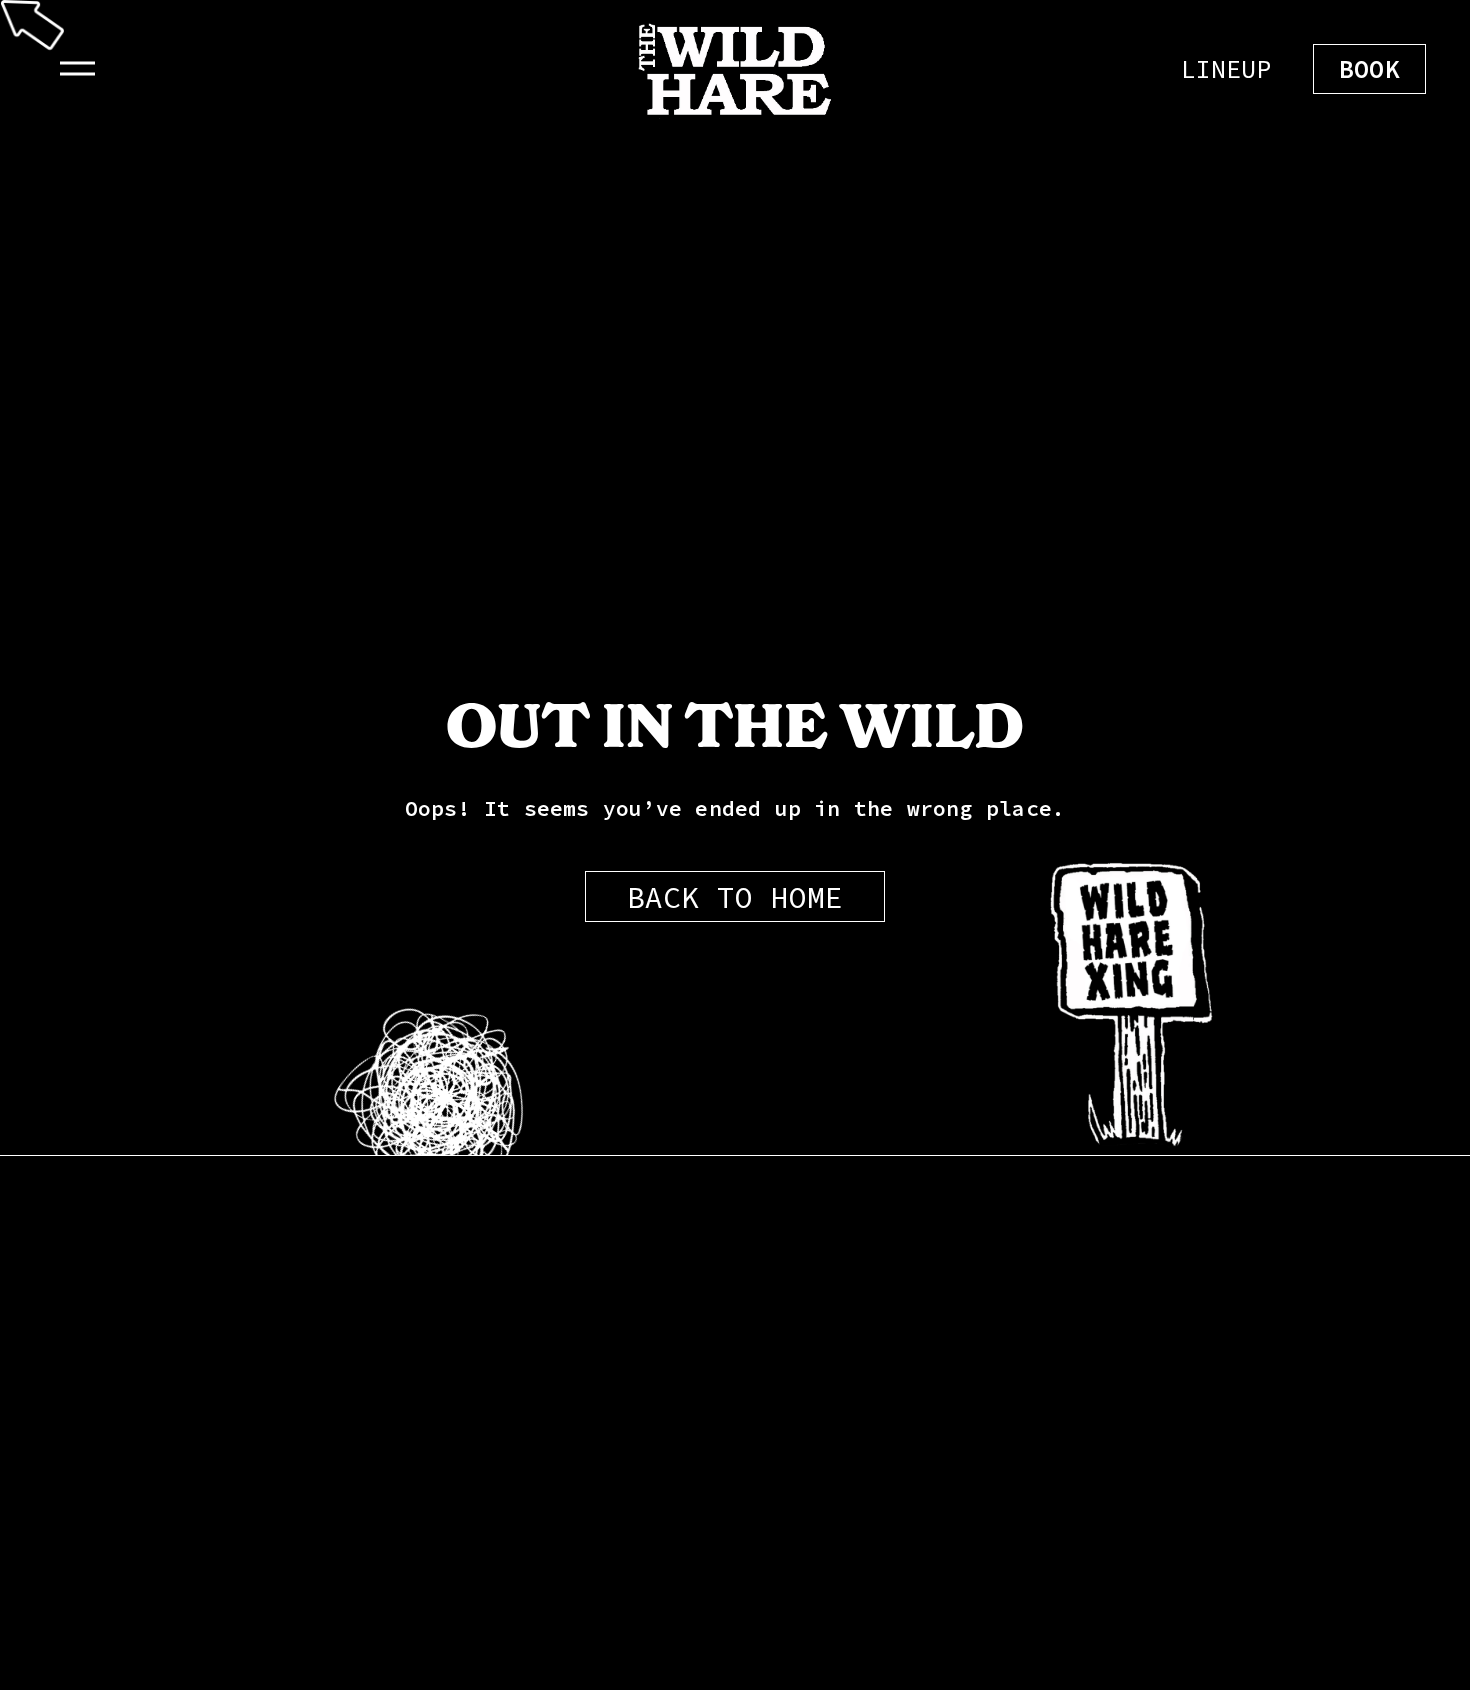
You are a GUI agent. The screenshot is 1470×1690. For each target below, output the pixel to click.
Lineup (1226, 69)
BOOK (1369, 69)
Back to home (735, 897)
